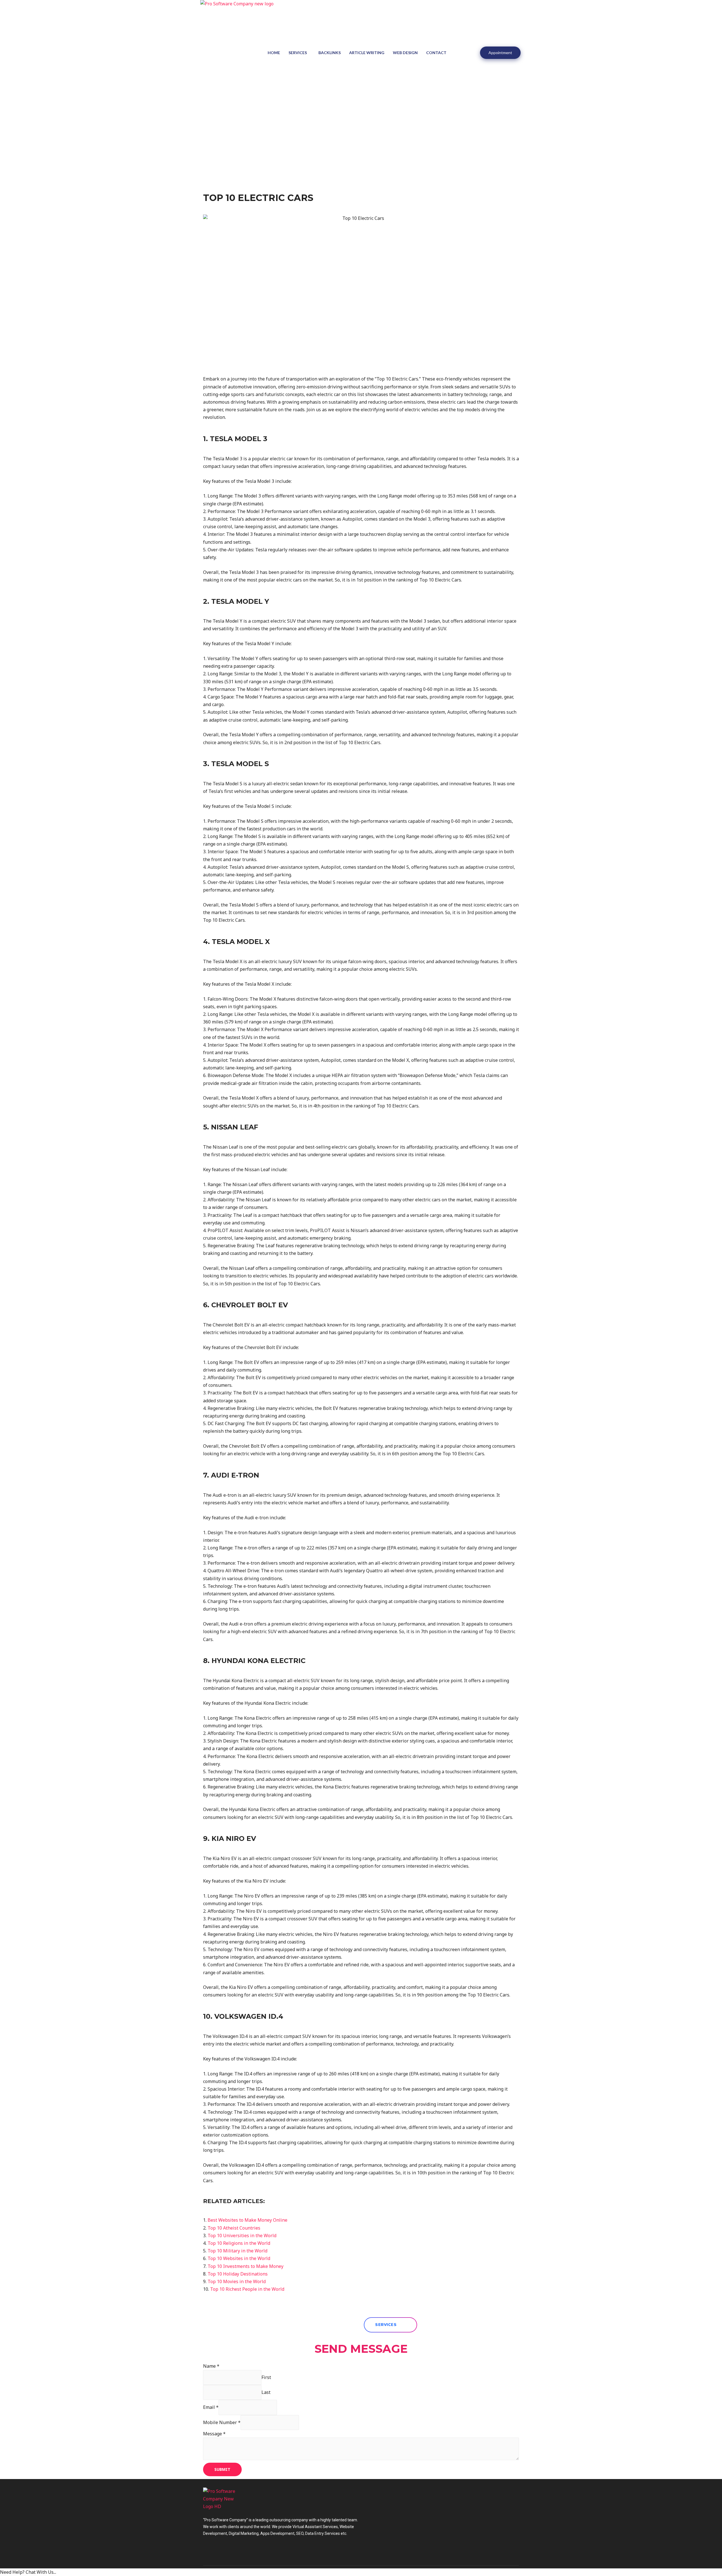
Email (211, 2407)
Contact (436, 53)
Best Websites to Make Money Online (247, 2220)
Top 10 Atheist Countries (234, 2228)
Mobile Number (222, 2422)
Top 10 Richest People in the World (247, 2289)
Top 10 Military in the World (237, 2251)
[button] (390, 2325)
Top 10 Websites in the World (239, 2258)
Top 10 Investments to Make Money (246, 2266)
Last (266, 2392)
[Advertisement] (361, 147)
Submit (222, 2469)
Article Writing (367, 53)
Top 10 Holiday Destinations (238, 2274)
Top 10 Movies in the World (237, 2281)
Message (214, 2434)
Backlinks (330, 53)
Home (274, 53)
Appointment (500, 53)
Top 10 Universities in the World (242, 2236)
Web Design (405, 53)
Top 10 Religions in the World (239, 2243)
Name (211, 2366)
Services (298, 53)
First (266, 2377)
